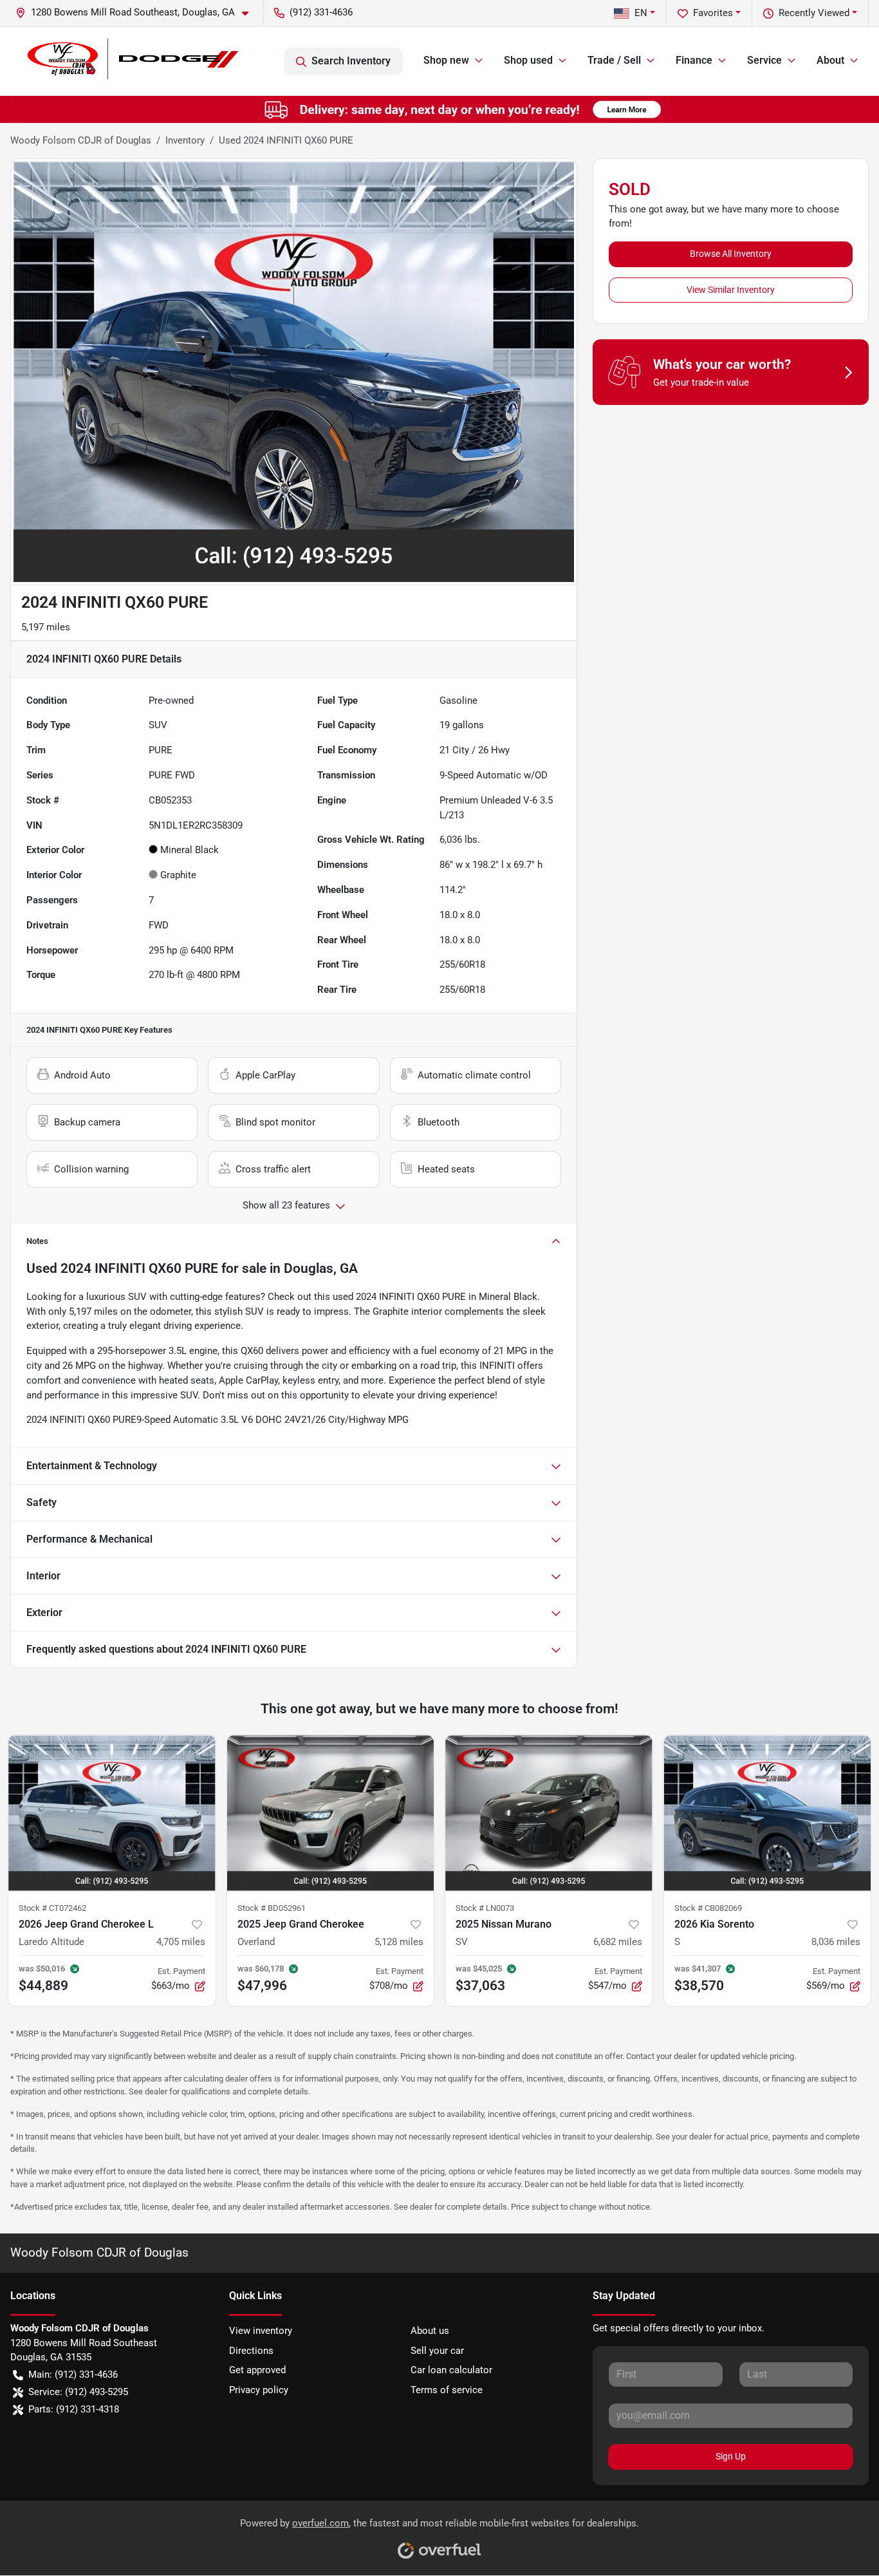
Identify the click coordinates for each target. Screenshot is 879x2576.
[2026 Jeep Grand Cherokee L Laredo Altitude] (112, 1813)
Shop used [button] (528, 60)
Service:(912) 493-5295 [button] (78, 2392)
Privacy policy (259, 2390)
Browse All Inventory (731, 254)
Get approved (257, 2370)
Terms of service (447, 2390)
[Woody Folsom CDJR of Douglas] (131, 61)
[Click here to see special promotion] (439, 109)
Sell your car (437, 2351)
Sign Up (731, 2456)
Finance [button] (694, 60)
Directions (251, 2351)
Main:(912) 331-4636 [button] (73, 2374)
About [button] (830, 60)
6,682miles (618, 1942)
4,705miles (181, 1942)
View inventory (261, 2331)
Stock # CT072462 (52, 1908)
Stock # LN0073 (485, 1908)
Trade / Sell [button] (614, 60)
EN (641, 13)
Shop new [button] (446, 60)
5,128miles (399, 1942)
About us (430, 2331)
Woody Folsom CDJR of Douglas (81, 140)
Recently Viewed (814, 13)
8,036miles (836, 1942)
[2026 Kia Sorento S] (768, 1813)
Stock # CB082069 (708, 1908)
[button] (137, 13)
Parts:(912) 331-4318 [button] (74, 2409)
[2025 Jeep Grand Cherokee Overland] (331, 1813)
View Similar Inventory (731, 290)
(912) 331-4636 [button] (321, 12)
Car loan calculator (451, 2370)
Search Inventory (351, 61)
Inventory (185, 140)
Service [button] (764, 60)
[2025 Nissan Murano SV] (549, 1813)
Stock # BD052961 (272, 1908)
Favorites (713, 13)
